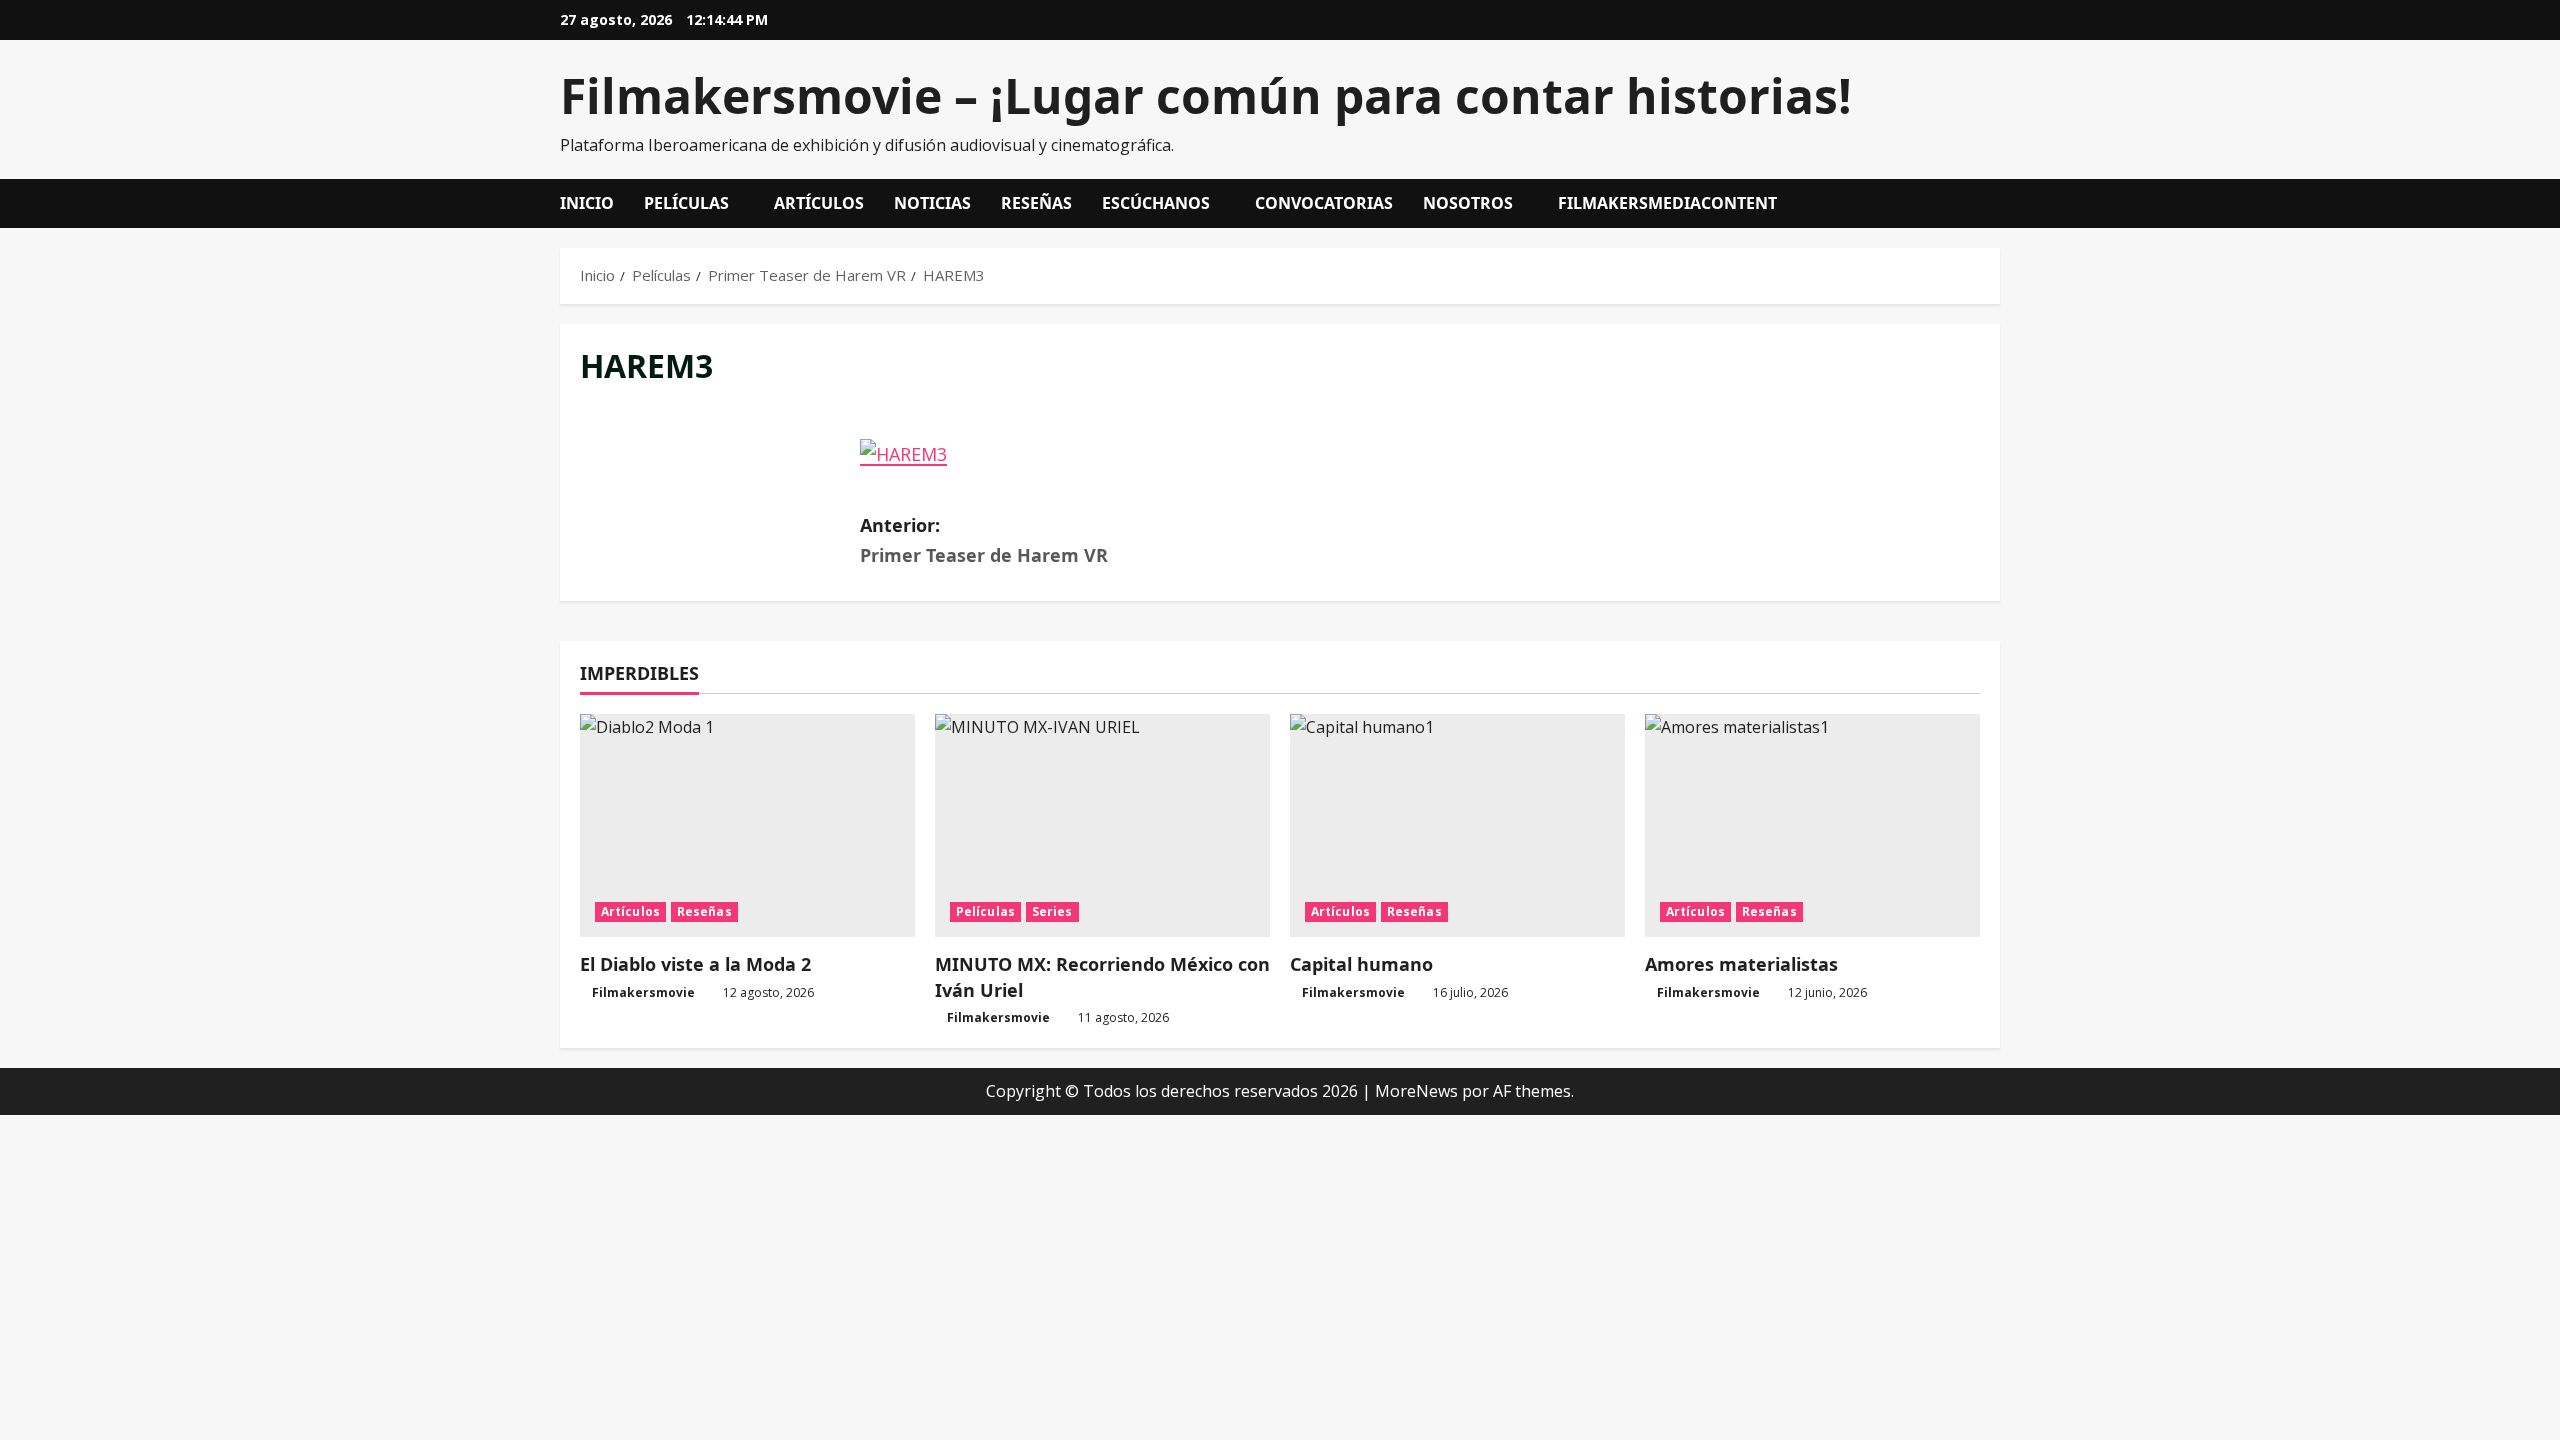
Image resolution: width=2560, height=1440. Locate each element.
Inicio (587, 203)
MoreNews (1416, 1091)
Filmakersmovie (643, 992)
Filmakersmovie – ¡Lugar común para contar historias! (1206, 95)
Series (1052, 911)
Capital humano (1361, 964)
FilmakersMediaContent (1667, 203)
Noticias (932, 203)
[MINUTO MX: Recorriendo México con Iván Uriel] (1102, 825)
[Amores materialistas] (1812, 825)
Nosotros (1468, 203)
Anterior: (984, 540)
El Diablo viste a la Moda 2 (695, 964)
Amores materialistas (1741, 964)
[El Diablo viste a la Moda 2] (747, 825)
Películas (686, 203)
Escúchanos (1156, 203)
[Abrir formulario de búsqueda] (1994, 204)
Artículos (819, 203)
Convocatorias (1324, 203)
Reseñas (1036, 203)
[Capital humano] (1457, 825)
